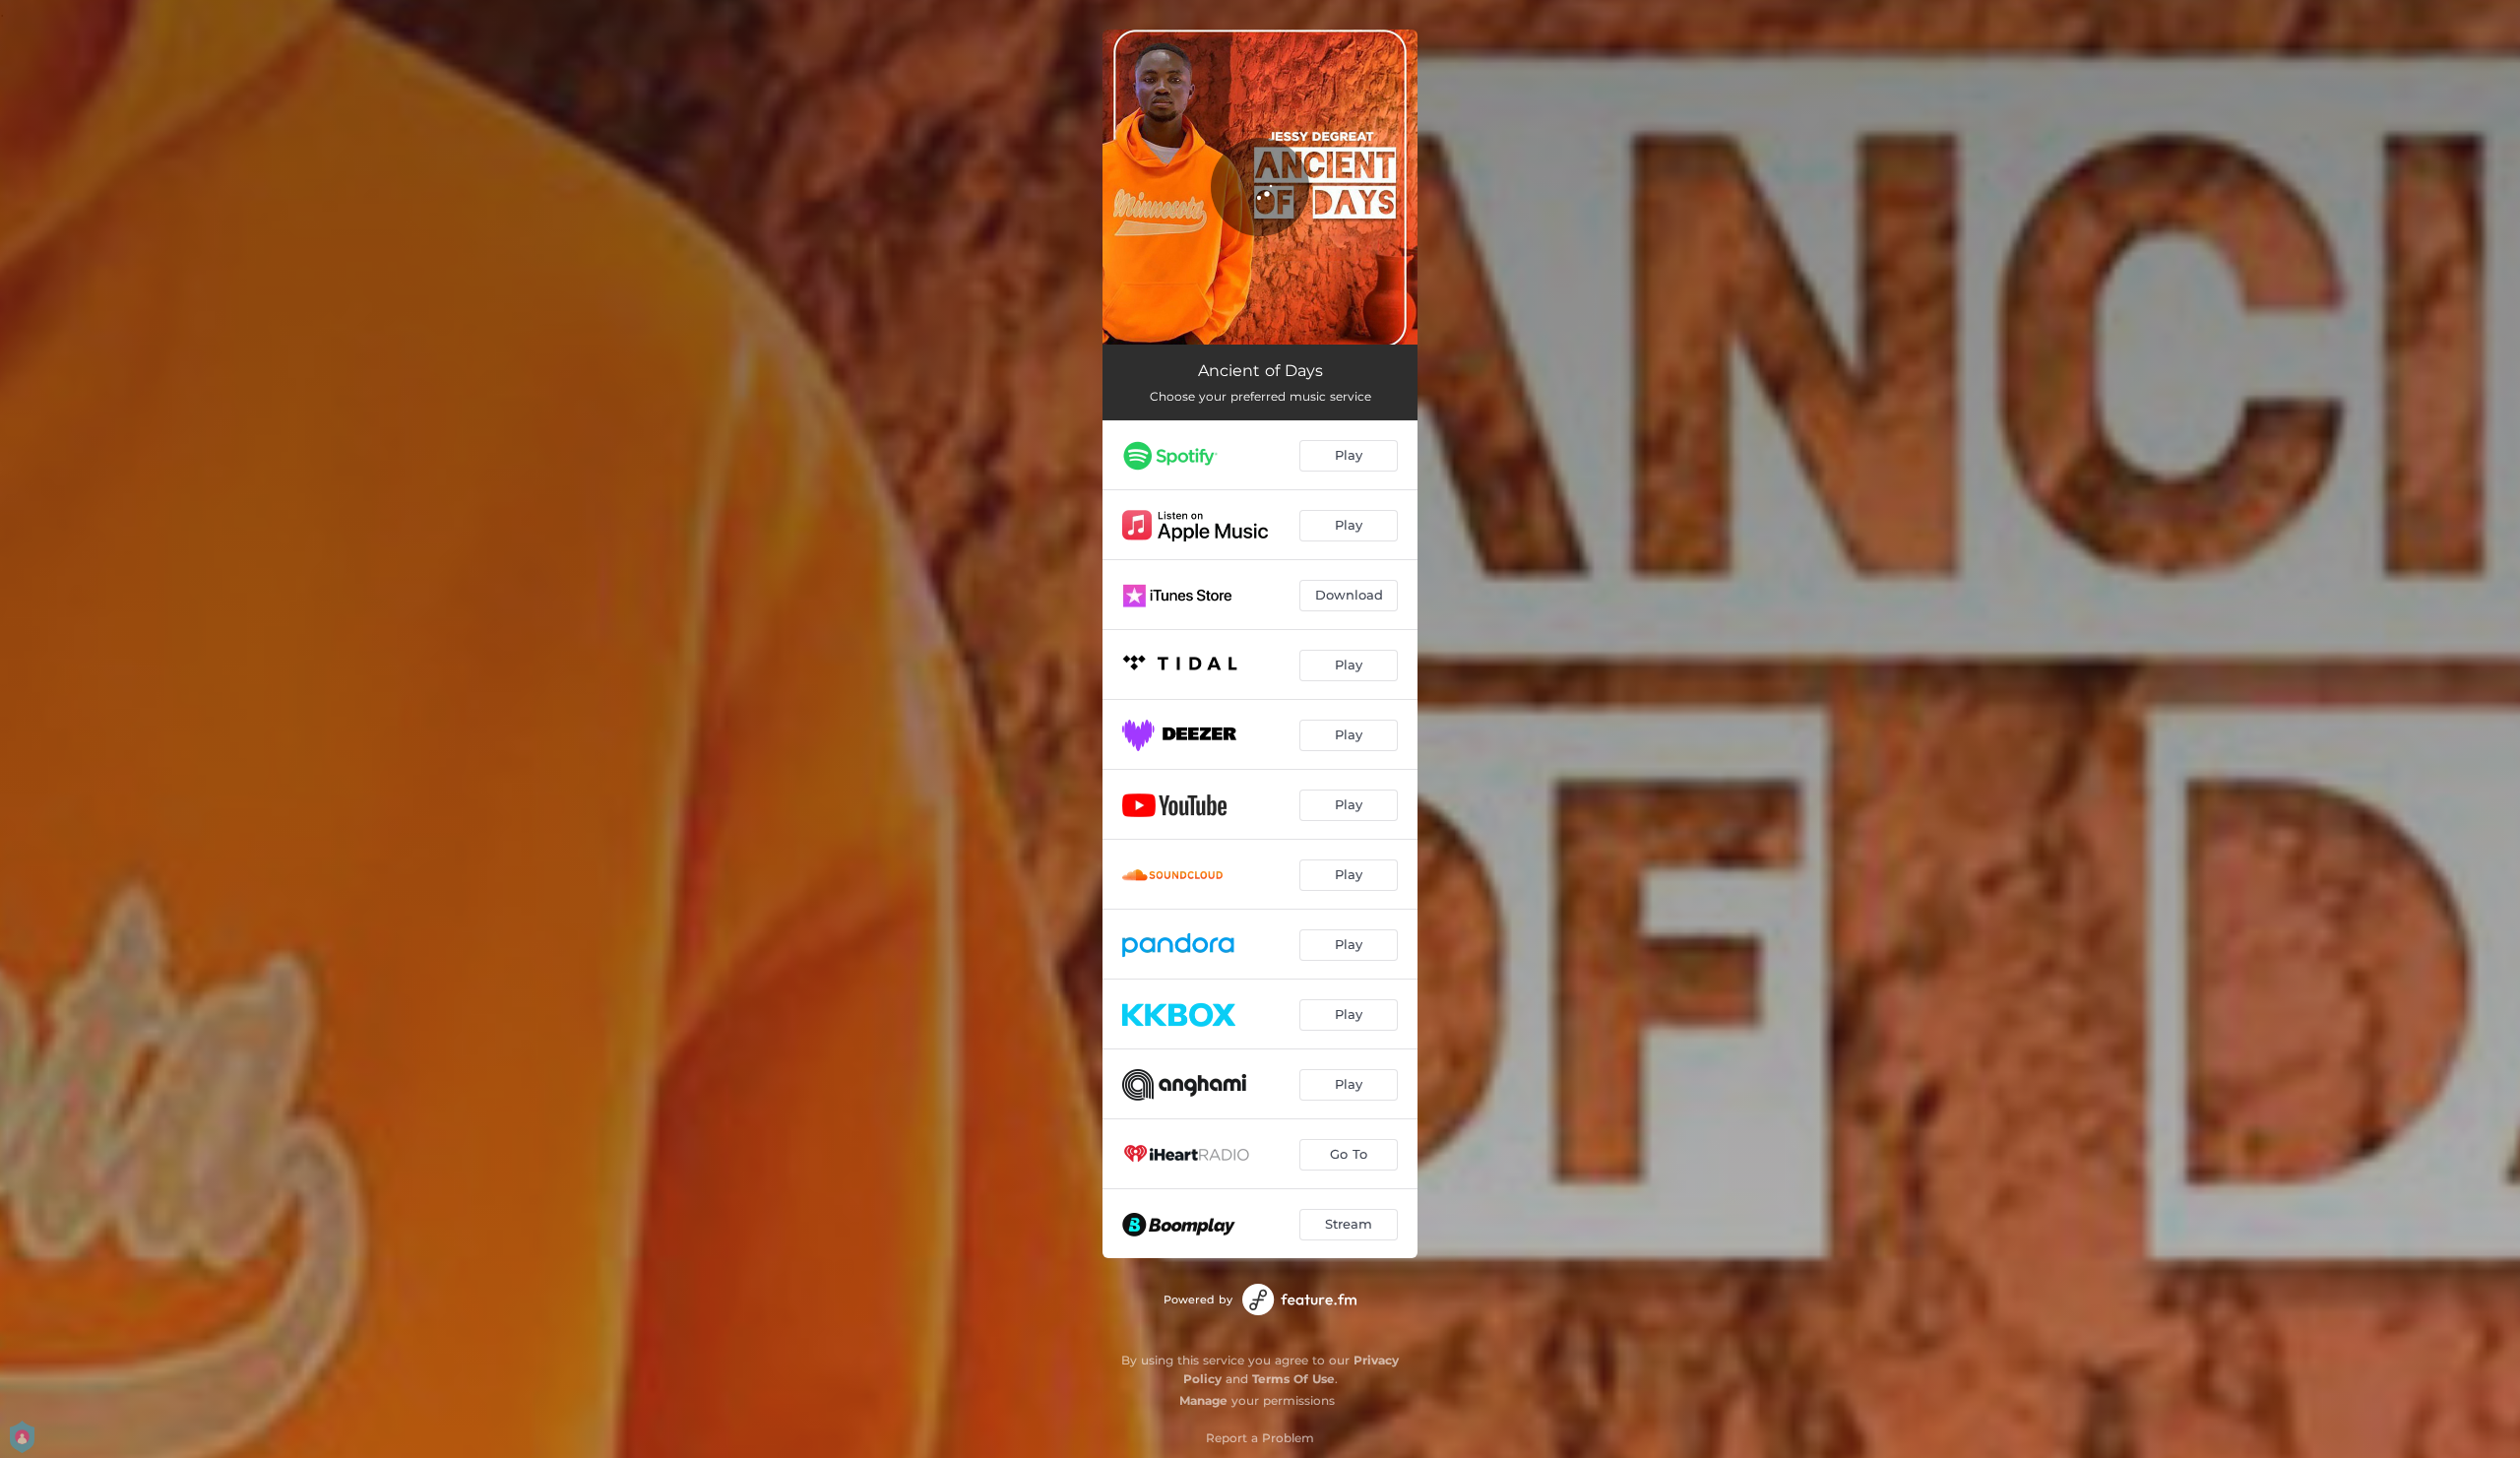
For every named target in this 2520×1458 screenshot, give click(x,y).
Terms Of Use (1293, 1379)
